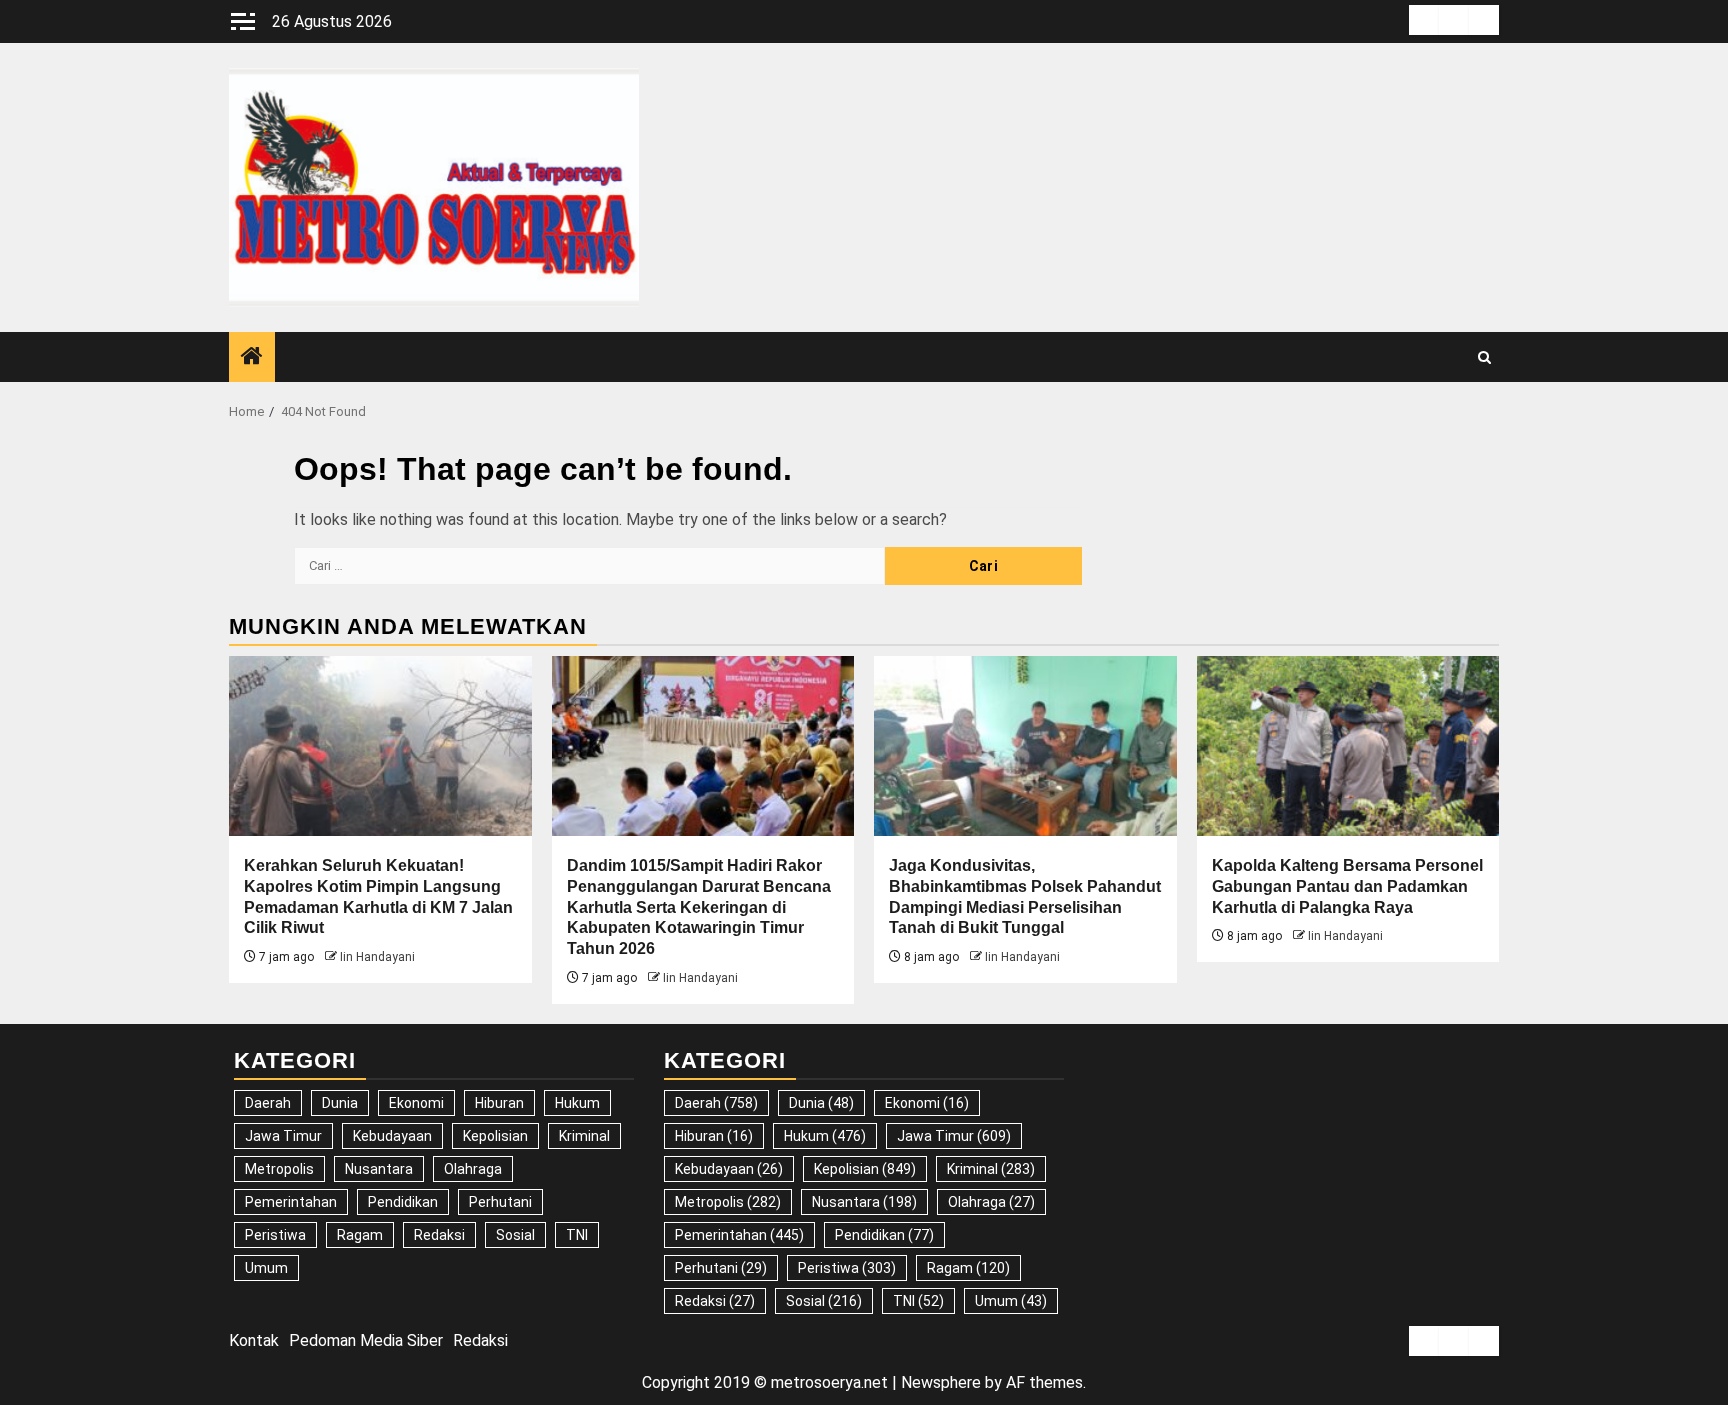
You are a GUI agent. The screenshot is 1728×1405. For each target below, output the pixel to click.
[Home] (252, 358)
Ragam (360, 1235)
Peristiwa (275, 1235)
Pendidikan (403, 1202)
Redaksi (439, 1235)
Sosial (515, 1235)
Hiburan (499, 1103)
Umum (266, 1268)
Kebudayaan (392, 1136)
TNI (577, 1235)
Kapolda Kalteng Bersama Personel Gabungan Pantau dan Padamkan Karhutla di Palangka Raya (1347, 886)
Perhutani (500, 1202)
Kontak (254, 1340)
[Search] (1484, 357)
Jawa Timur (283, 1136)
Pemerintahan (291, 1202)
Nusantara (379, 1169)
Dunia (340, 1103)
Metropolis (279, 1169)
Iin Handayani (377, 957)
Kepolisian (495, 1136)
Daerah (268, 1103)
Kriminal (584, 1136)
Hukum (577, 1103)
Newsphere (941, 1382)
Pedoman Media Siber (366, 1340)
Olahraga (473, 1169)
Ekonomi (416, 1103)
